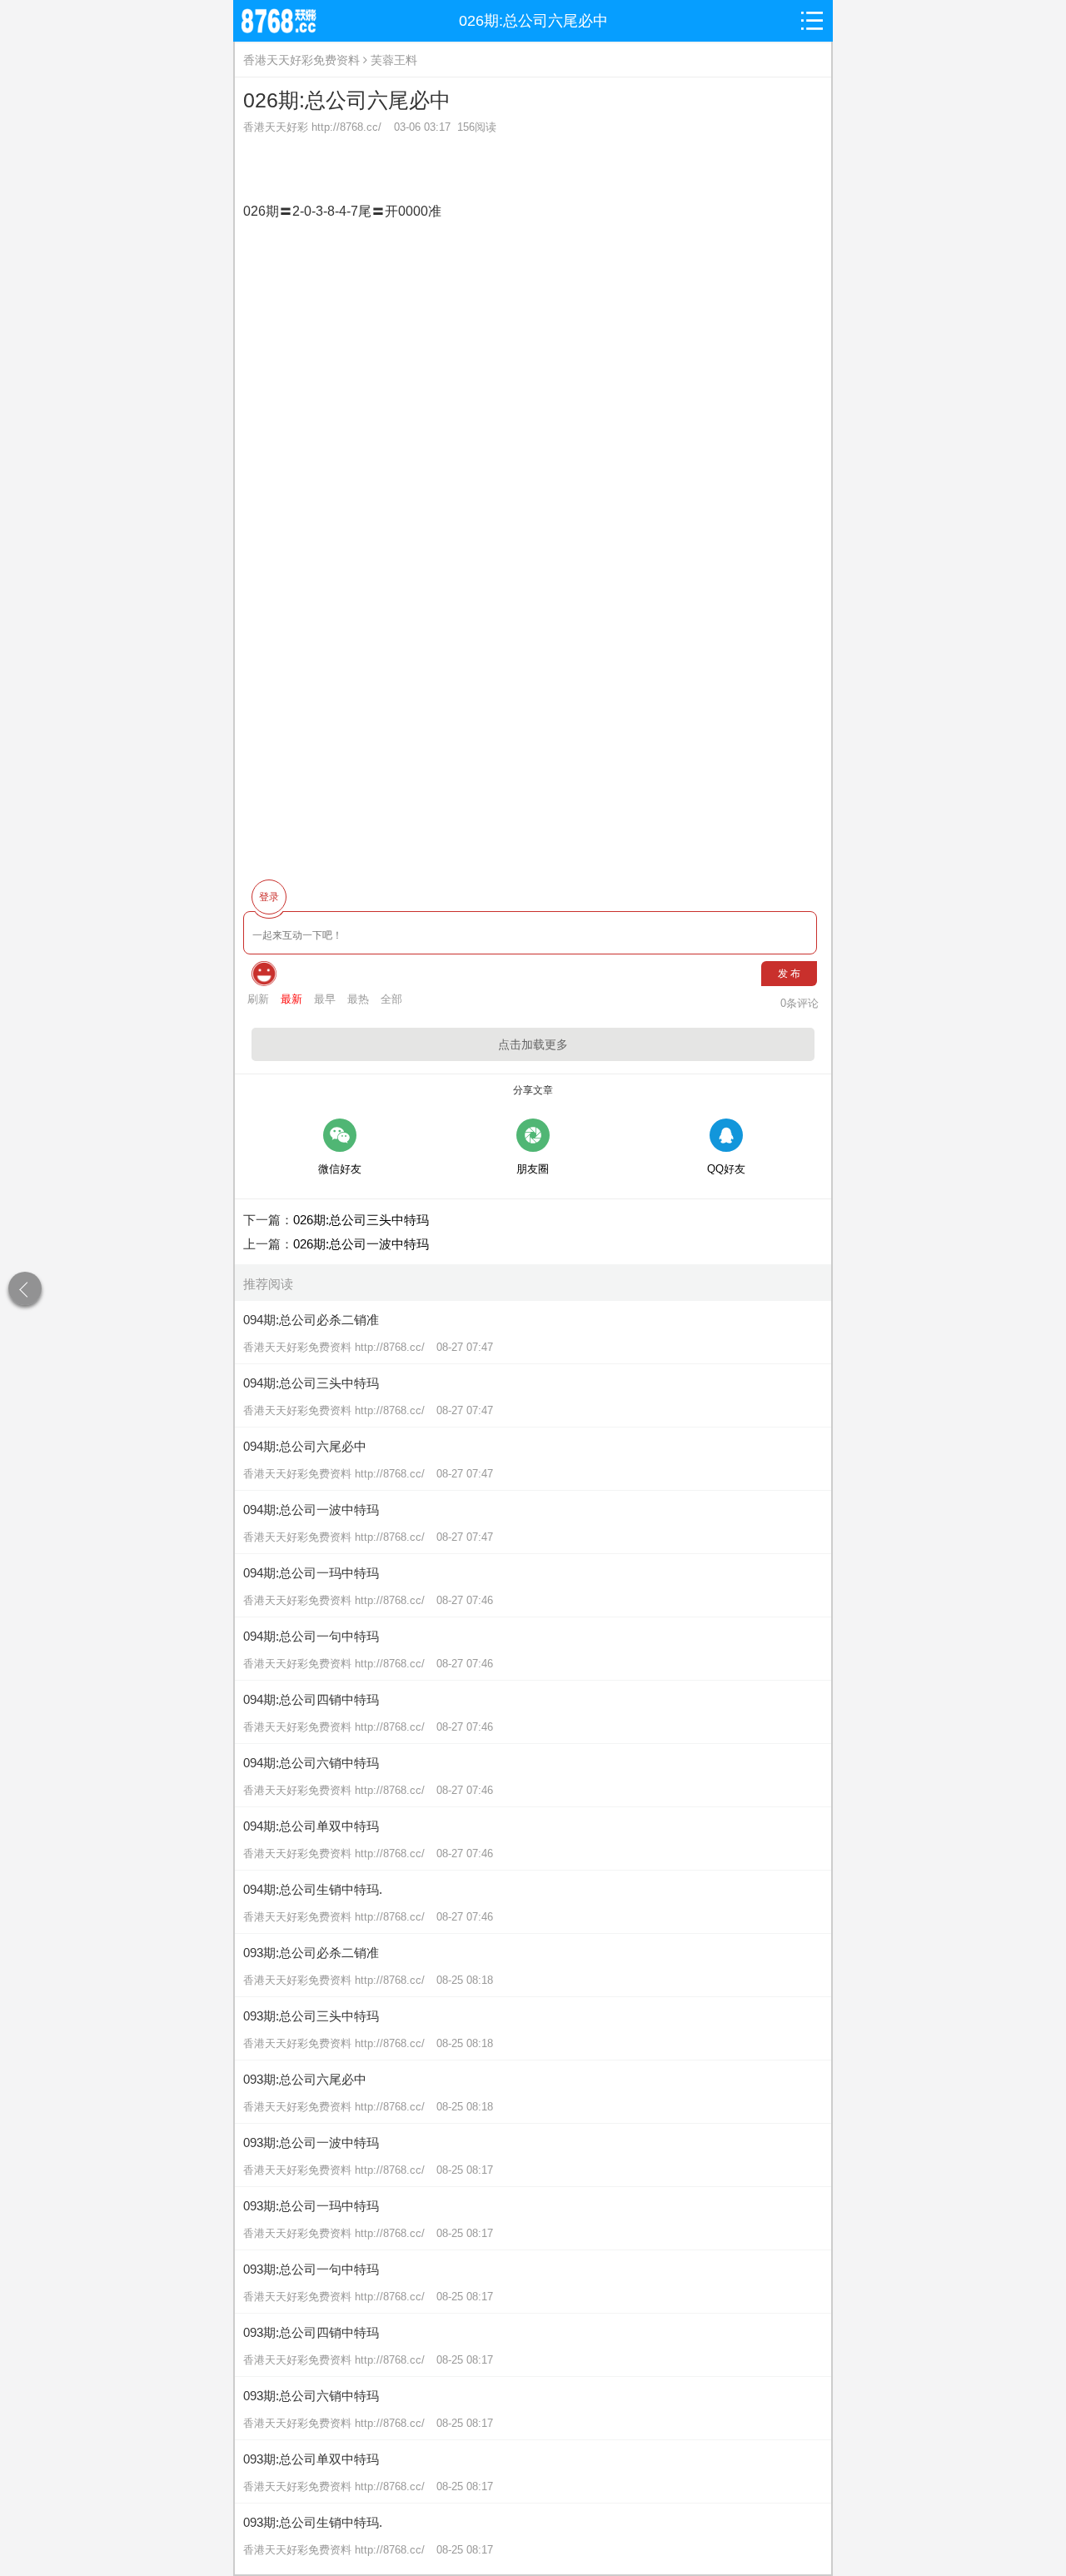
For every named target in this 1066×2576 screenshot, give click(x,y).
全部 (391, 999)
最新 (291, 999)
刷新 (258, 999)
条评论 (799, 1003)
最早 (325, 999)
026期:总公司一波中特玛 (361, 1244)
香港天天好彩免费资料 (301, 60)
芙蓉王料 (394, 60)
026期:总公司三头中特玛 (361, 1220)
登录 (269, 897)
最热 (358, 999)
